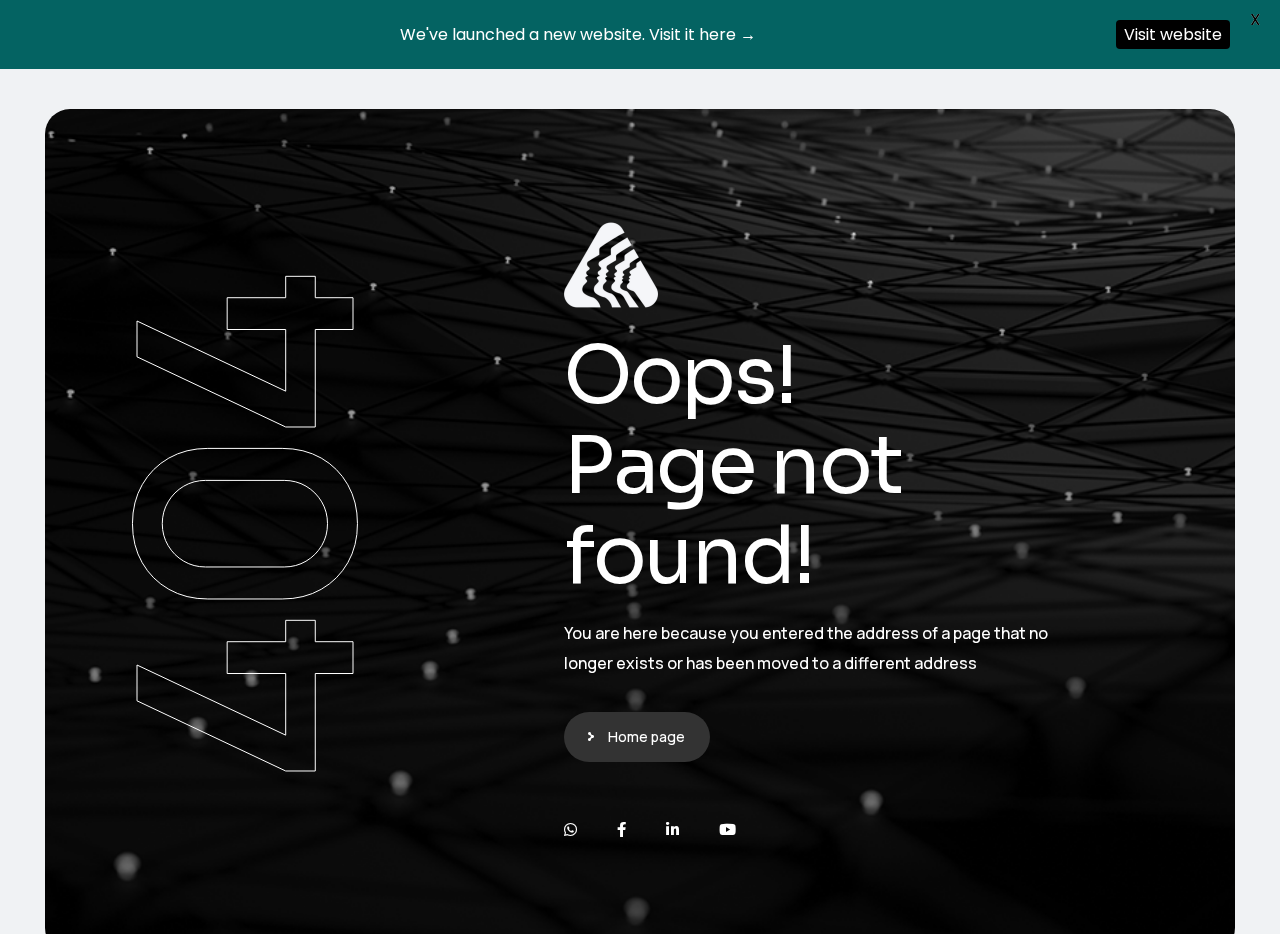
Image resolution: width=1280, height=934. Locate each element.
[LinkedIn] (672, 829)
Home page (646, 736)
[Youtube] (727, 829)
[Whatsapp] (570, 829)
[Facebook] (621, 829)
